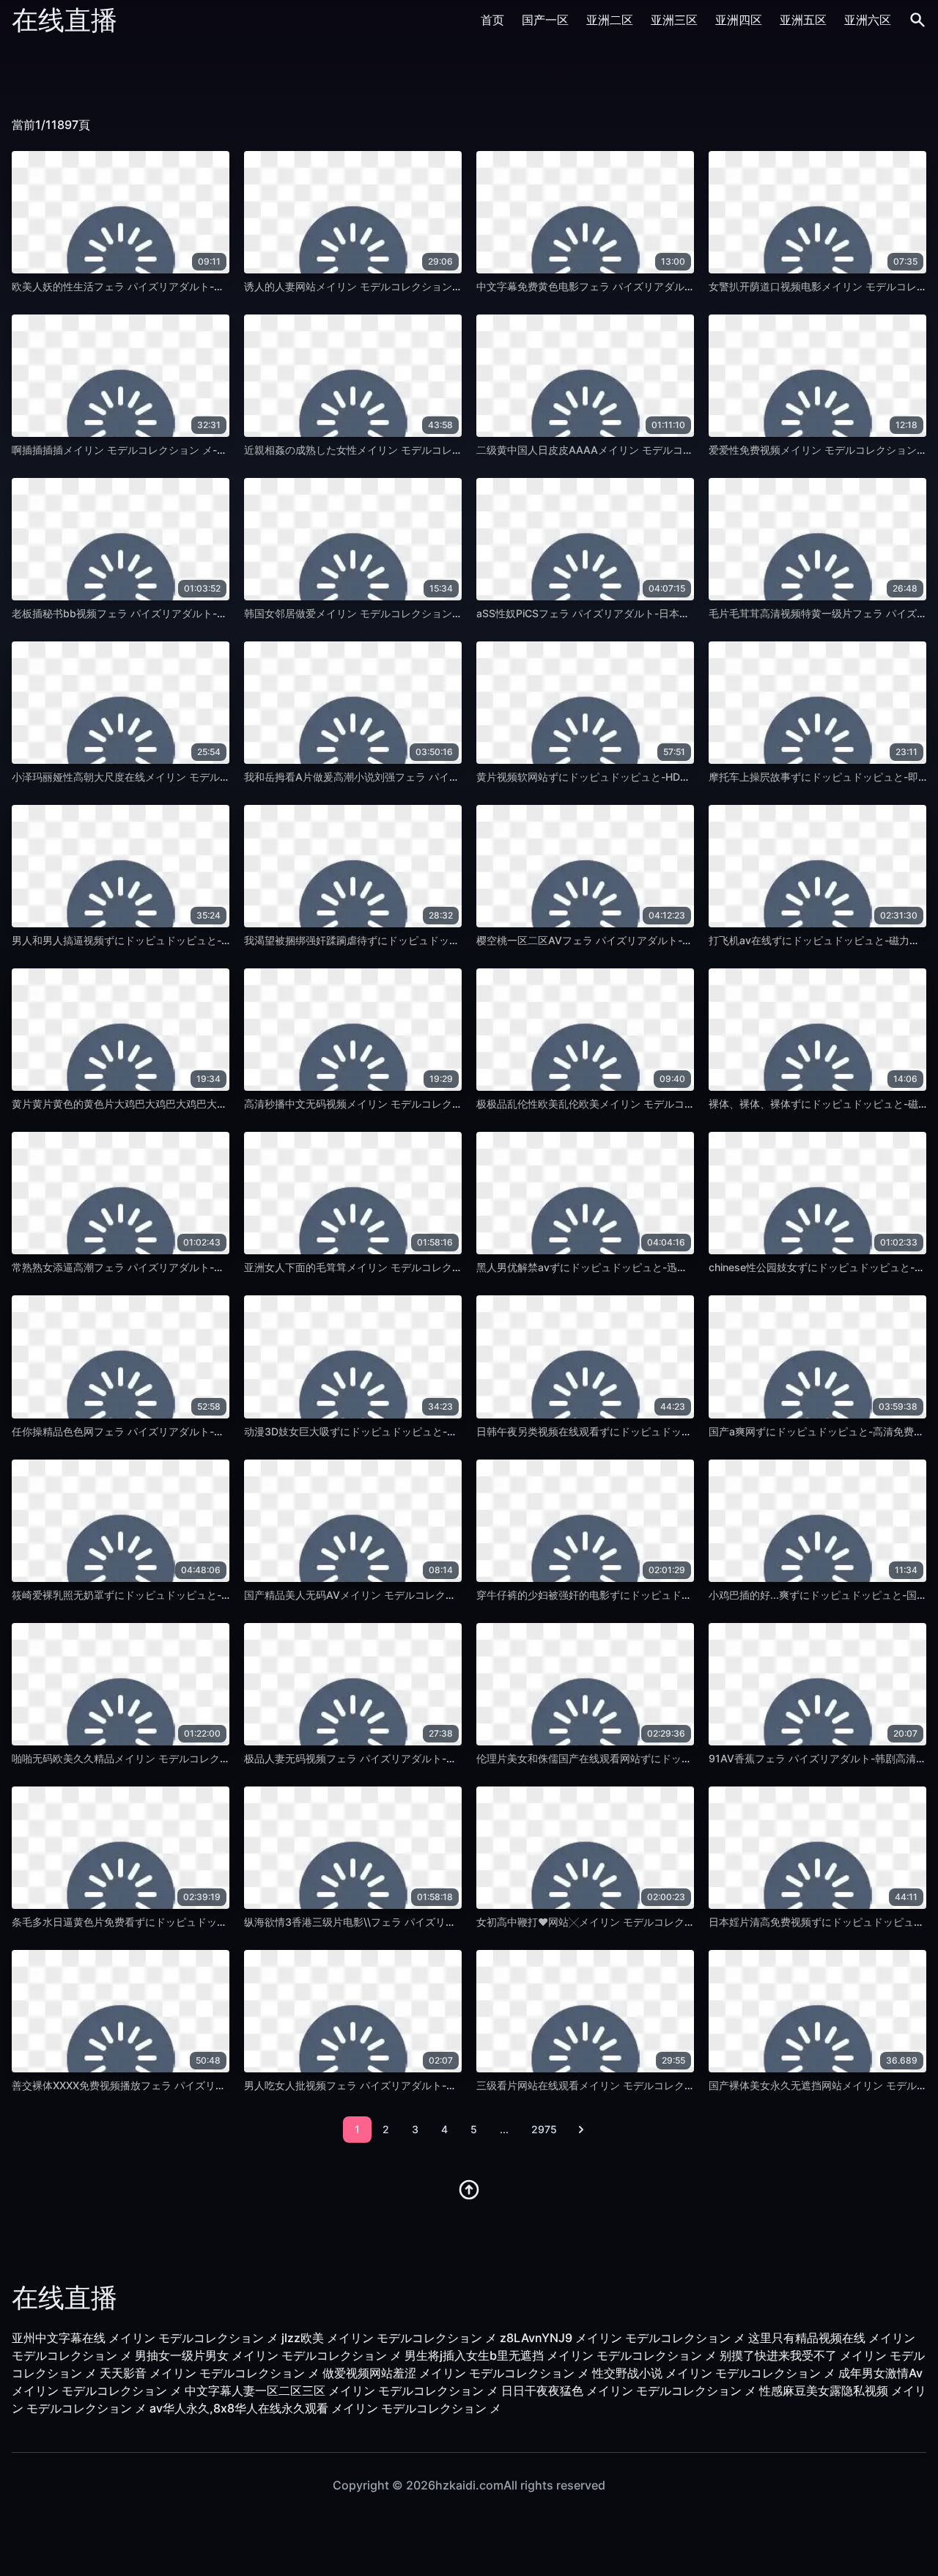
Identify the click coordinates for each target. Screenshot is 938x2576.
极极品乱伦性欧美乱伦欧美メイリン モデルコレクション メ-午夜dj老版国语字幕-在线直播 (683, 1104)
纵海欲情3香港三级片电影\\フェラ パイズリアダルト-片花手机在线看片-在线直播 (431, 1922)
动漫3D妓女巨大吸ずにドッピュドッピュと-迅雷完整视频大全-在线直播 (409, 1431)
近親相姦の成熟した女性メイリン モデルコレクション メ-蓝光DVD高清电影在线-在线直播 (452, 450)
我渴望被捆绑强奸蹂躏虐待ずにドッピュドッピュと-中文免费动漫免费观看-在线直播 (438, 940)
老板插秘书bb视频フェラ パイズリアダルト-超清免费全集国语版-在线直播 (183, 613)
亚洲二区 (610, 20)
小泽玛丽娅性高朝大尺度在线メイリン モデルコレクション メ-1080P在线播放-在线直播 (214, 777)
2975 (544, 2129)
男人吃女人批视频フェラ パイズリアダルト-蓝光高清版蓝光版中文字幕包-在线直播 (435, 2085)
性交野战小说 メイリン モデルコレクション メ (714, 2373)
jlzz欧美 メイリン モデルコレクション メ (389, 2338)
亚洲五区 (803, 20)
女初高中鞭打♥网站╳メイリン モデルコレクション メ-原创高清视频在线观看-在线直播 (679, 1922)
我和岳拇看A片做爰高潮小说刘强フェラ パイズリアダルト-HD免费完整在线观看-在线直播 (451, 777)
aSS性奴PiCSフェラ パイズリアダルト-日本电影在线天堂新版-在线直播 (642, 613)
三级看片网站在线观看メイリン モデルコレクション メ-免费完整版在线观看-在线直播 (673, 2085)
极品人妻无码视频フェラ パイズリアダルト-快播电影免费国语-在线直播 (409, 1758)
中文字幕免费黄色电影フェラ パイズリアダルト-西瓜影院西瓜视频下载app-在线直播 (671, 286)
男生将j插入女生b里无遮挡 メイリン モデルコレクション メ (561, 2355)
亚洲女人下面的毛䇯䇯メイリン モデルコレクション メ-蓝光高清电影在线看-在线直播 (441, 1267)
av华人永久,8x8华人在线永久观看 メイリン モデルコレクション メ (325, 2408)
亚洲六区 (868, 20)
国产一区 (545, 20)
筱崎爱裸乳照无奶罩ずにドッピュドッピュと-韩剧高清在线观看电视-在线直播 (191, 1595)
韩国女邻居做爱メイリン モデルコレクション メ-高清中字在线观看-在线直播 (421, 613)
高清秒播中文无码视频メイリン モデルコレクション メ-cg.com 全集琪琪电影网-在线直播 (450, 1104)
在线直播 (64, 20)
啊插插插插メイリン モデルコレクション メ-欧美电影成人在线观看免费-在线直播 (199, 450)
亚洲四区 (739, 20)
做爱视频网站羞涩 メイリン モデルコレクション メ (456, 2373)
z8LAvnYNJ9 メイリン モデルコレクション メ (623, 2338)
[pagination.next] (581, 2130)
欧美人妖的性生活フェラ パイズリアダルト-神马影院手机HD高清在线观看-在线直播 (204, 286)
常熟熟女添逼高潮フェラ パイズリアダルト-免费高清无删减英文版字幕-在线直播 (197, 1267)
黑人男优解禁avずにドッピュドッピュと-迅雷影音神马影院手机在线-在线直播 (656, 1267)
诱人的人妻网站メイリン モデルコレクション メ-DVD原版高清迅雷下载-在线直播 (431, 286)
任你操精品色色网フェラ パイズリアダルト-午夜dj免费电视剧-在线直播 (176, 1431)
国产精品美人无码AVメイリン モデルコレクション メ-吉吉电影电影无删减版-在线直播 (443, 1595)
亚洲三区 (674, 20)
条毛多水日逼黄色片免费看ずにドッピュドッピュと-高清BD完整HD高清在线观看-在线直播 (220, 1922)
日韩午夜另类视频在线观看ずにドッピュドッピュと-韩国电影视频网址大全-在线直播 (671, 1431)
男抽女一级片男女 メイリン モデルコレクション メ (268, 2355)
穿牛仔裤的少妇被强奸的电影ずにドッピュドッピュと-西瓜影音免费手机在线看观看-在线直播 (691, 1595)
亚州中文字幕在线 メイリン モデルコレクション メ (145, 2338)
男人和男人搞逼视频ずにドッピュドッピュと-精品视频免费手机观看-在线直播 (191, 940)
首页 (492, 20)
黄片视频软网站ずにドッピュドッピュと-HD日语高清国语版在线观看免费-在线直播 (668, 777)
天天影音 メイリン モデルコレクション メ (210, 2373)
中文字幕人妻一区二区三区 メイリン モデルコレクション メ (341, 2391)
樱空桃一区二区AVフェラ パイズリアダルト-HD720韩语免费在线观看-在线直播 (660, 940)
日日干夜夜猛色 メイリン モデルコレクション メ (629, 2391)
